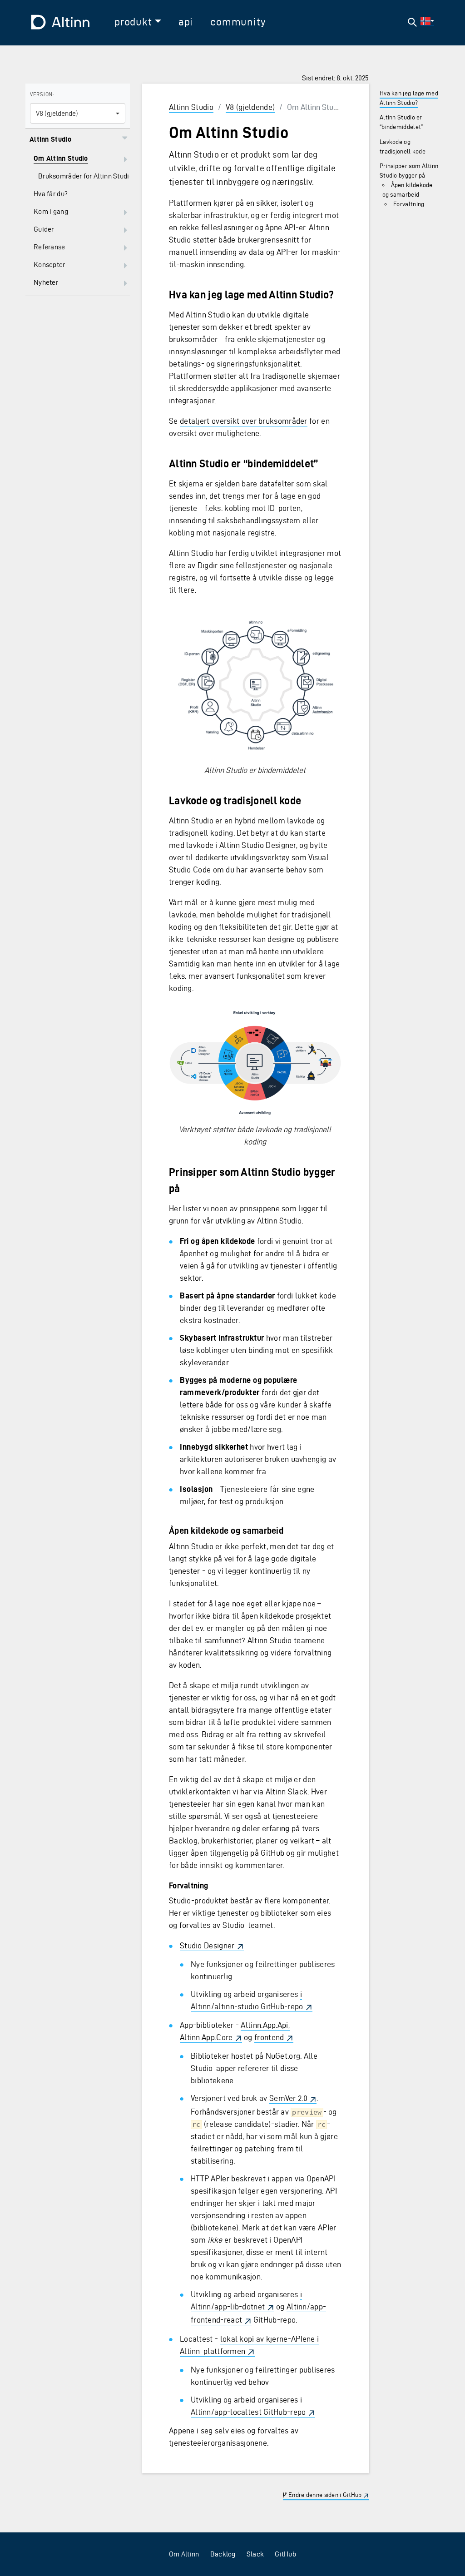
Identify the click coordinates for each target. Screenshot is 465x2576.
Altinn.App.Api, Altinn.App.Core (235, 2031)
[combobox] (78, 113)
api (186, 22)
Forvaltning (409, 204)
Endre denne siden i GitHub (324, 2495)
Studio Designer (207, 1945)
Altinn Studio (191, 107)
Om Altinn (184, 2554)
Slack (255, 2554)
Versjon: (42, 94)
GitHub (285, 2554)
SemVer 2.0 (288, 2098)
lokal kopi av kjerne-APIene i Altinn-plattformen (249, 2345)
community (238, 22)
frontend (269, 2037)
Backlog (223, 2554)
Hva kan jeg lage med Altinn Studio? (409, 98)
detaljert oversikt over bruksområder (244, 421)
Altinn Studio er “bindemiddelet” (401, 122)
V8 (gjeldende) (250, 107)
